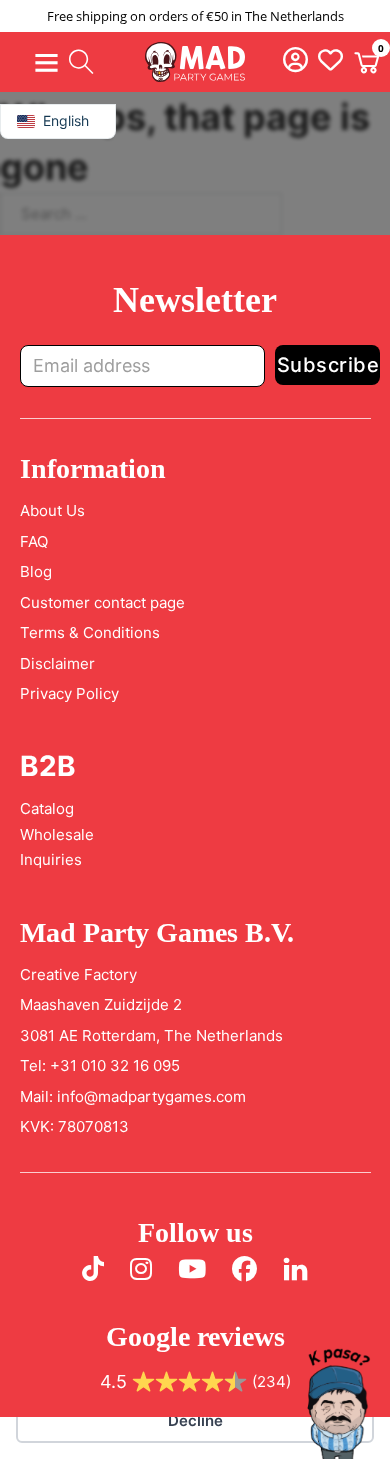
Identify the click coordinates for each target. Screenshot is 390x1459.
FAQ (34, 541)
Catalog (47, 808)
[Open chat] (338, 1407)
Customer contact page (102, 602)
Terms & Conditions (90, 632)
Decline (195, 1420)
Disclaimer (57, 663)
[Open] (46, 62)
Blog (36, 571)
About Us (52, 510)
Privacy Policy (69, 693)
